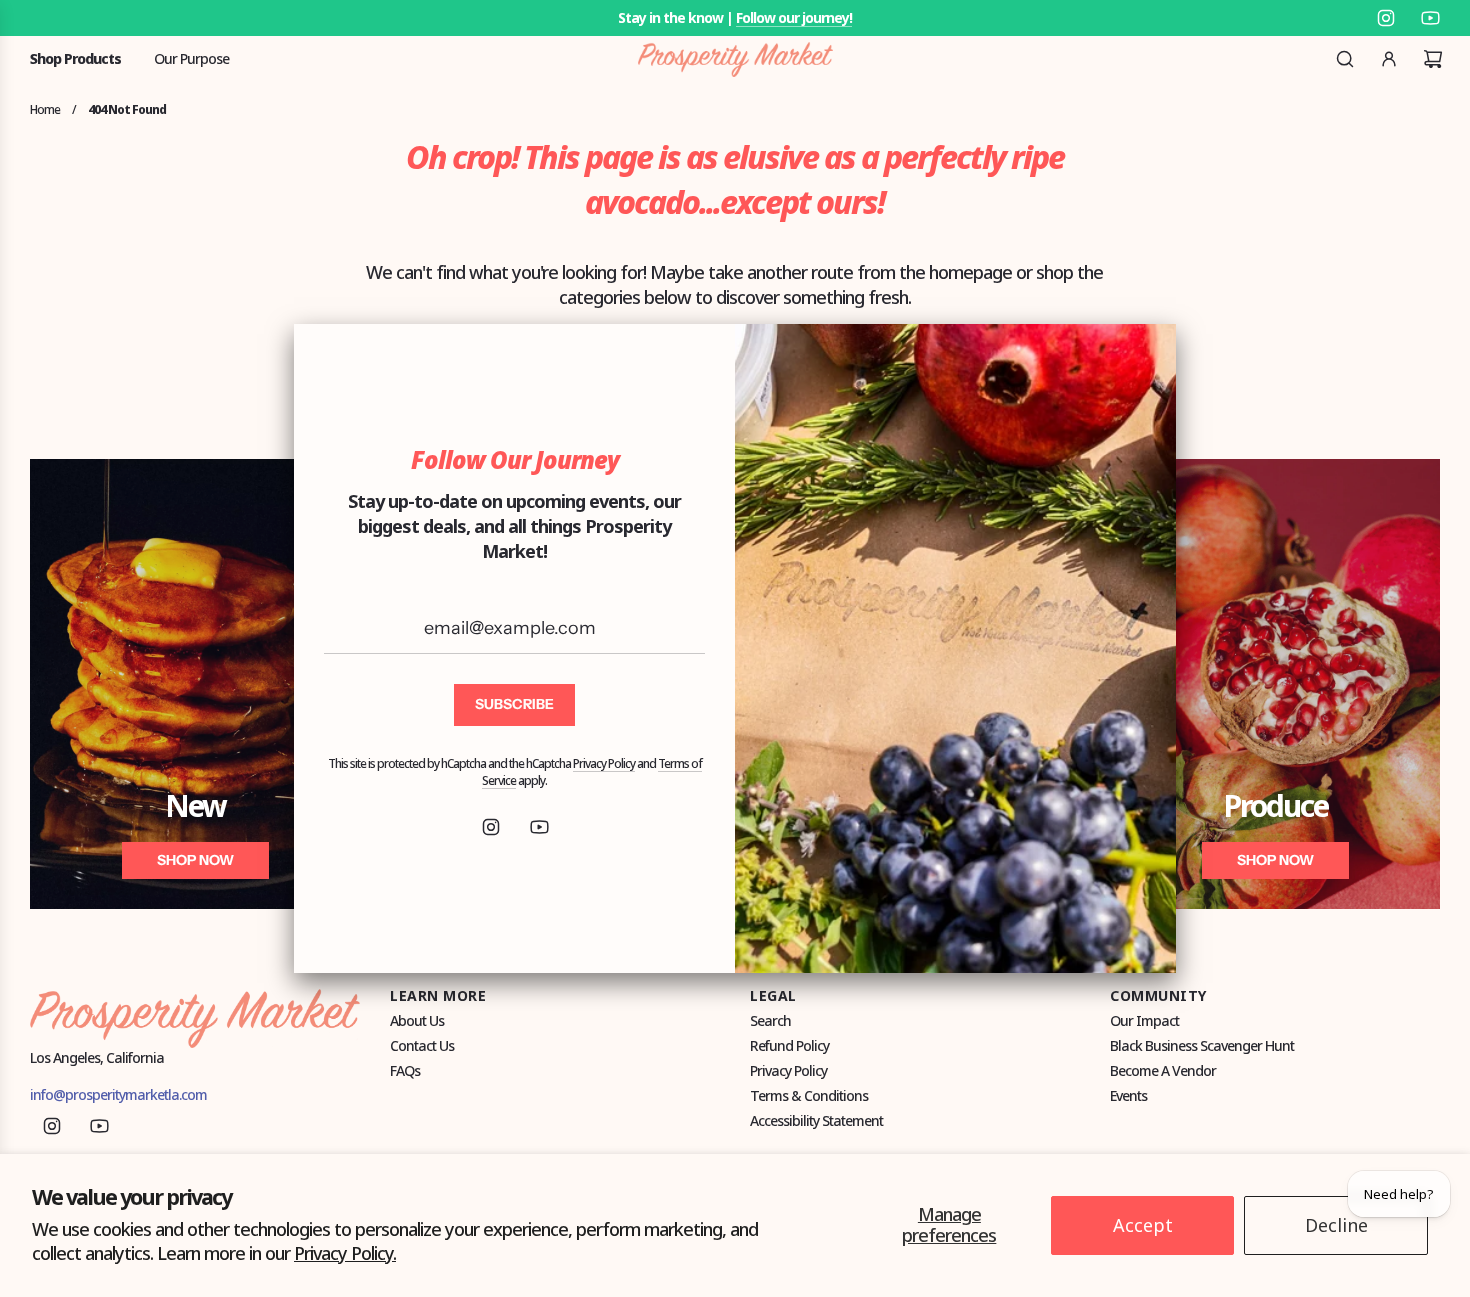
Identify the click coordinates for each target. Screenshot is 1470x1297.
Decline (1336, 1225)
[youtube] (539, 827)
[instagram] (491, 827)
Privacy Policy (604, 763)
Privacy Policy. (345, 1253)
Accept (1143, 1225)
